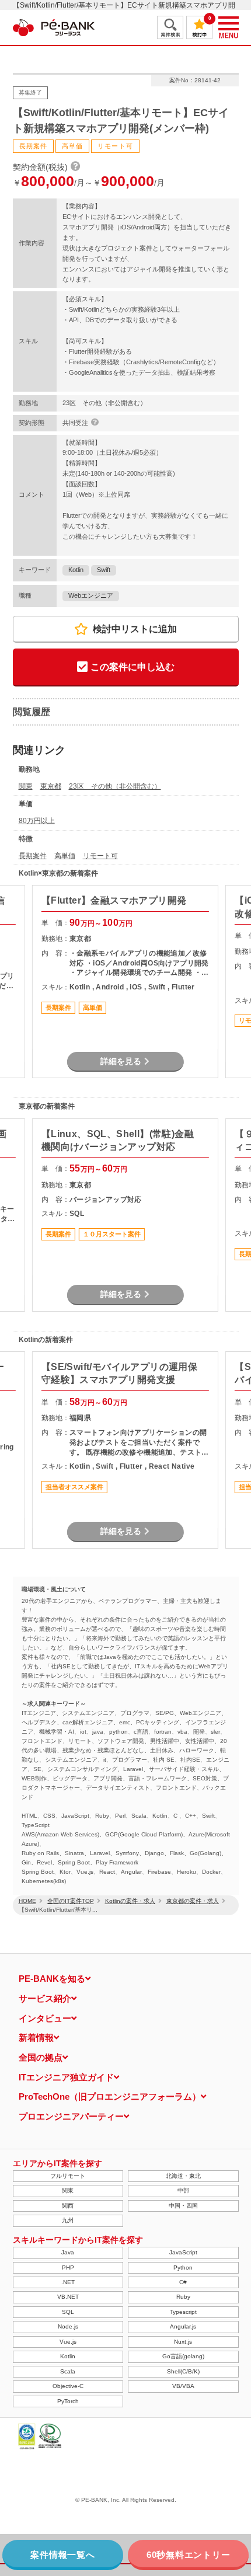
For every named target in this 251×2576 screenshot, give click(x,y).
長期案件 (33, 856)
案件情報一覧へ (62, 2555)
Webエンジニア (91, 595)
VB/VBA (183, 2386)
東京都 (51, 786)
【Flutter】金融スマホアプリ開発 (114, 900)
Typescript (183, 2312)
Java (68, 2252)
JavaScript (183, 2252)
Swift (104, 570)
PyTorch (68, 2401)
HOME (27, 1901)
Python (183, 2267)
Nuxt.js (183, 2342)
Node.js (68, 2326)
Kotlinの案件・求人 (130, 1901)
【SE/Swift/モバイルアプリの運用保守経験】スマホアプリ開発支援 (119, 1373)
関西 (68, 2206)
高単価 (65, 856)
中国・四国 (183, 2206)
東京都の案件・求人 (193, 1901)
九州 (68, 2220)
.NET (68, 2282)
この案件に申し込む (133, 667)
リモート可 (100, 856)
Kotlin (76, 570)
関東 (26, 786)
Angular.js (183, 2326)
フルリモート (68, 2176)
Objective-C (68, 2386)
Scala (68, 2371)
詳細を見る (121, 1061)
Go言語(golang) (183, 2356)
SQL (68, 2312)
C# (183, 2282)
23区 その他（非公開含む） (115, 786)
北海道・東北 (183, 2176)
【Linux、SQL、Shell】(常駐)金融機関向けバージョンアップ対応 (118, 1140)
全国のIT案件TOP (71, 1901)
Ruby (183, 2297)
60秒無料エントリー (189, 2555)
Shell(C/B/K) (183, 2371)
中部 (183, 2190)
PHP (68, 2267)
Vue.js (68, 2342)
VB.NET (68, 2297)
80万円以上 (37, 821)
